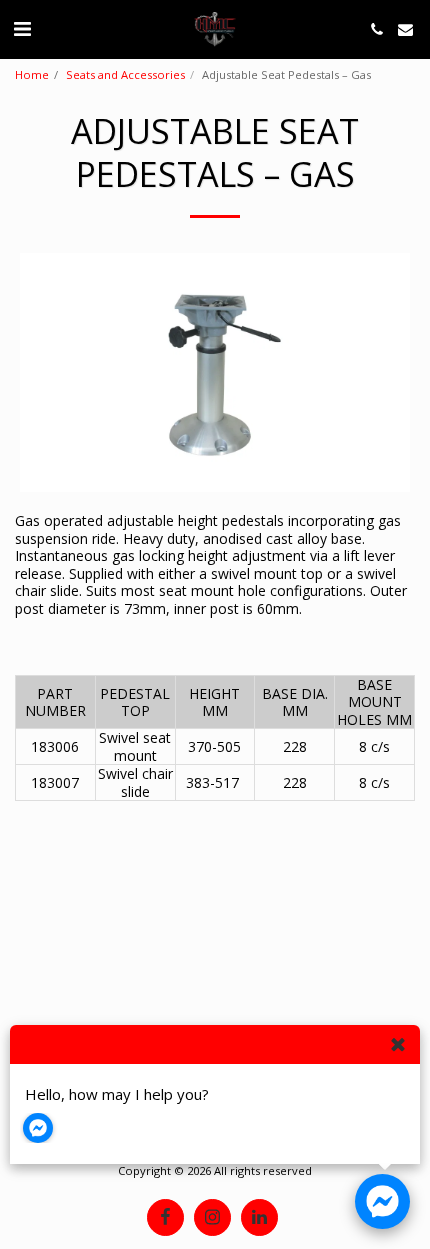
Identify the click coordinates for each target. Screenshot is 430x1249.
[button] (22, 28)
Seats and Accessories (125, 74)
